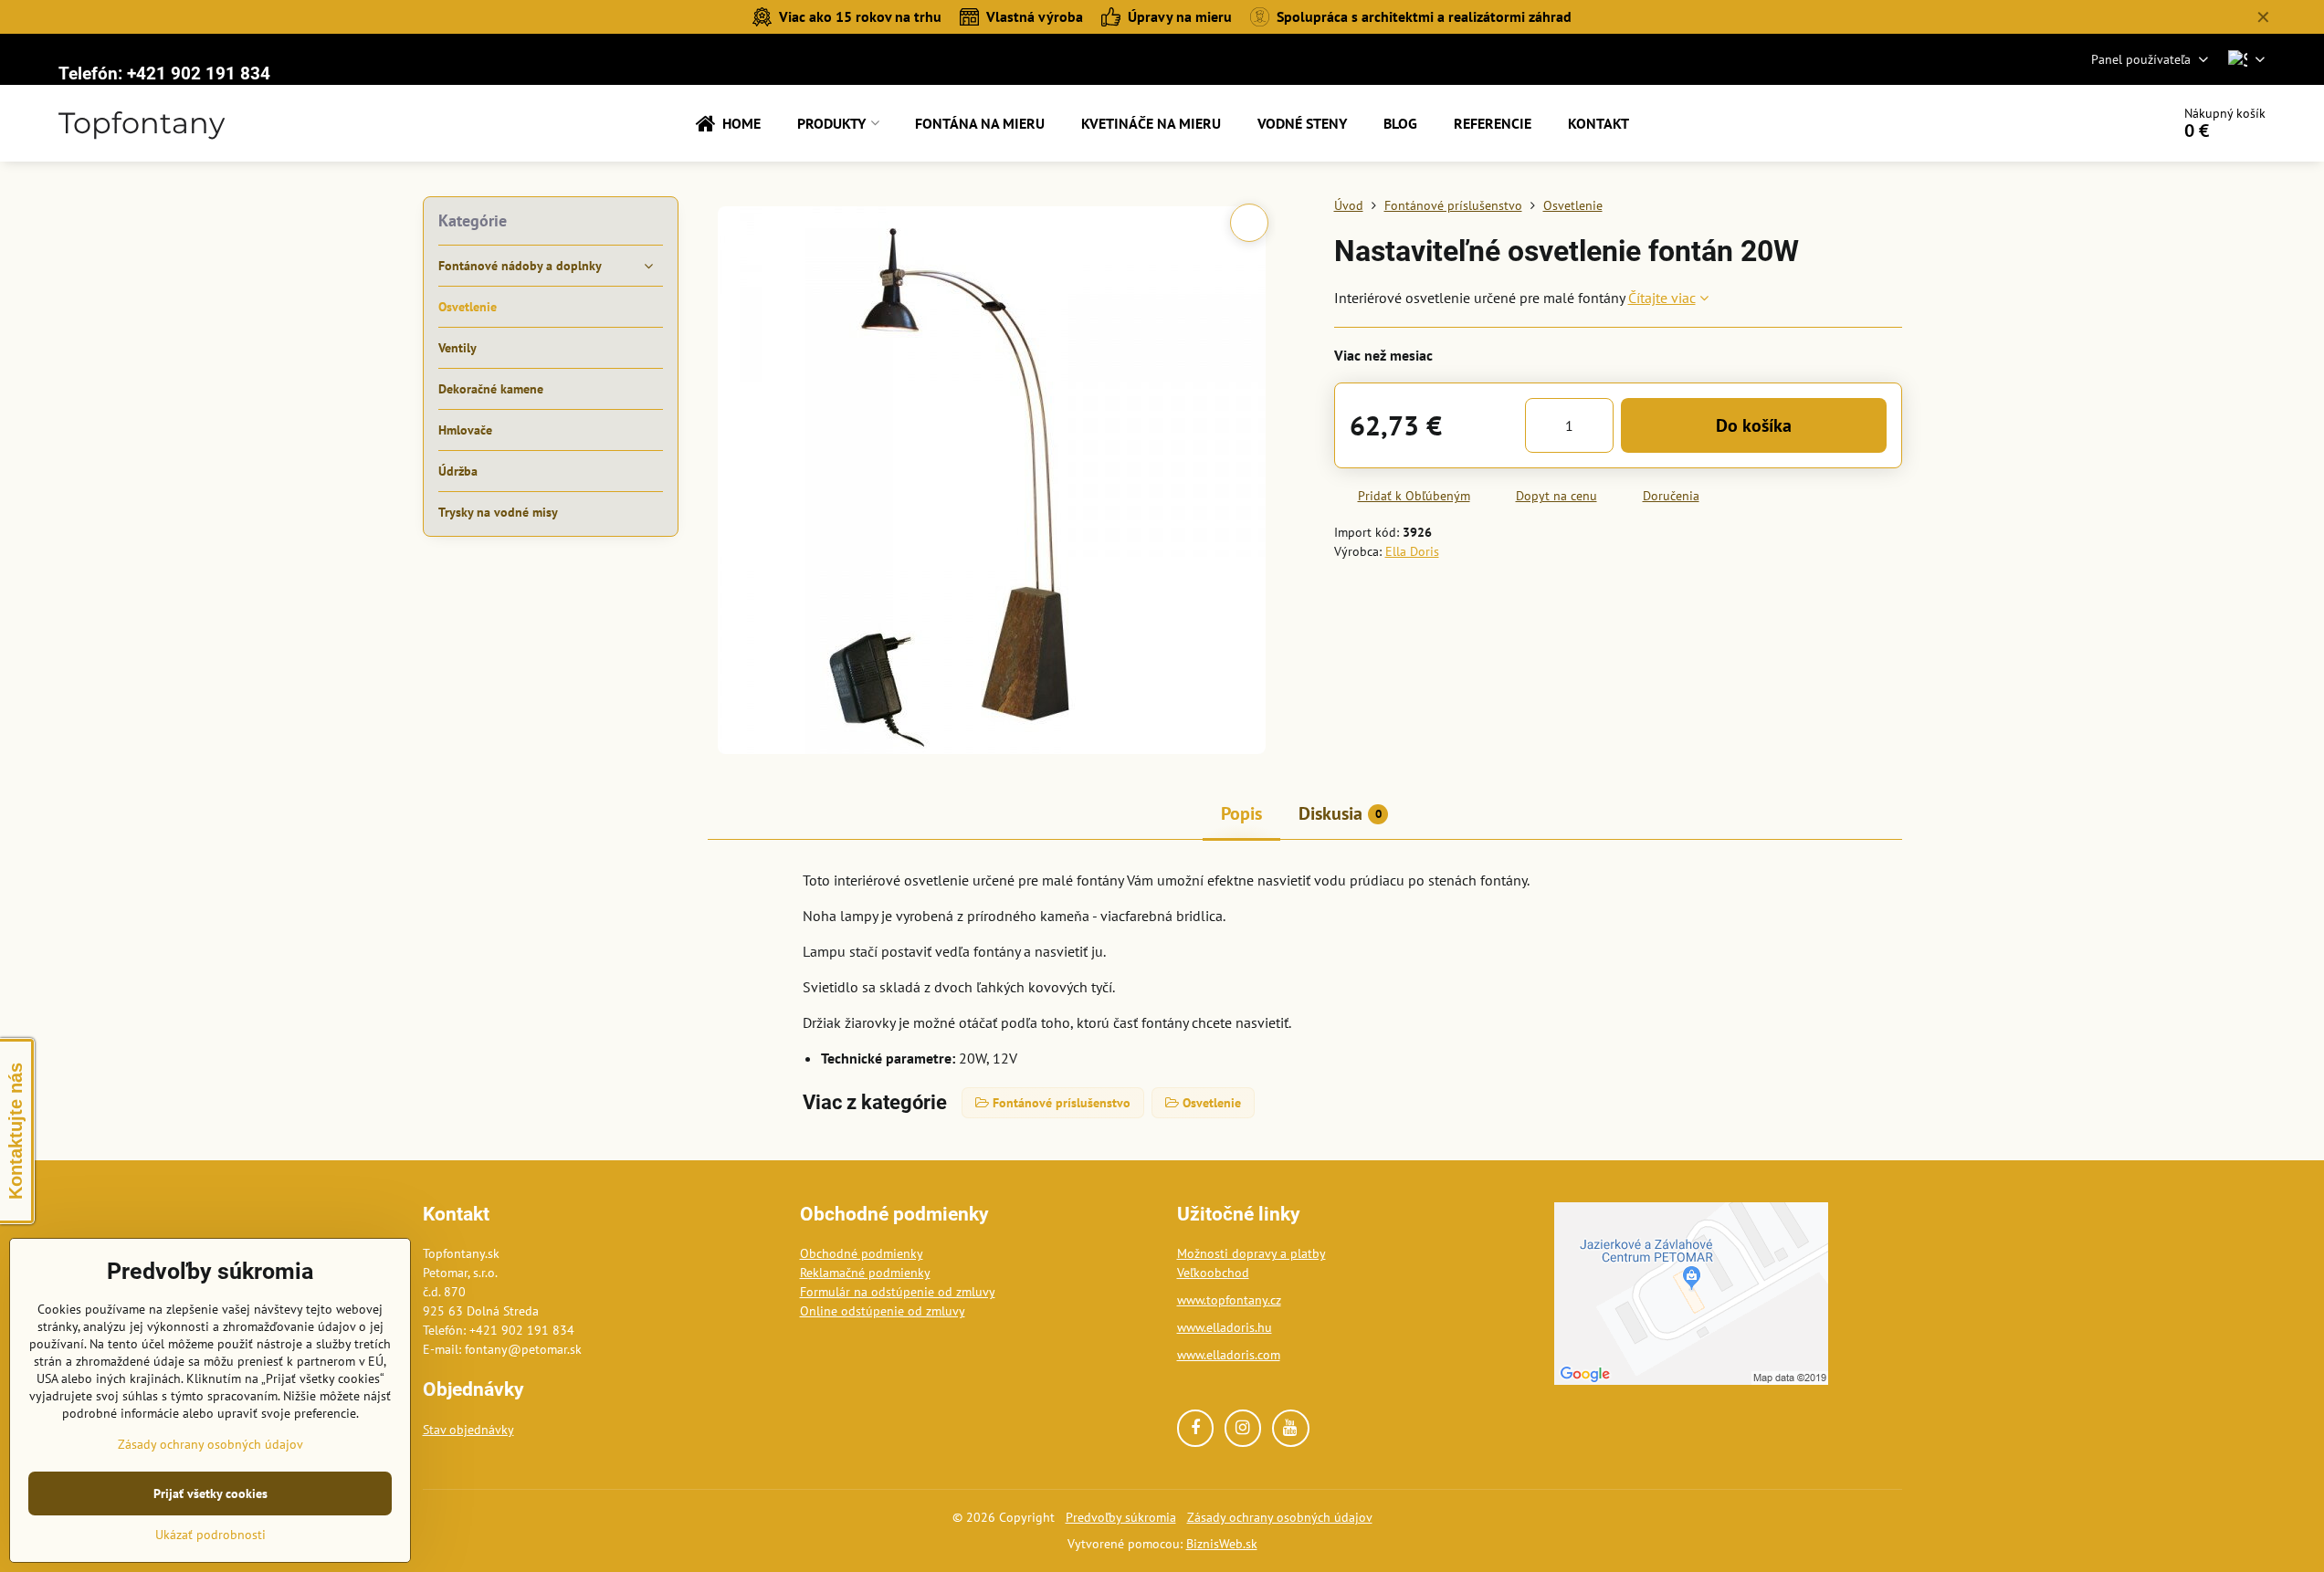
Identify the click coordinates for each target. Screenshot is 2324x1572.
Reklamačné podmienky (865, 1273)
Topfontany (142, 123)
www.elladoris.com (1229, 1355)
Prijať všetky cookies (210, 1493)
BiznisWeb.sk (1222, 1544)
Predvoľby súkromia (1121, 1517)
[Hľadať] (2105, 123)
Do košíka (1754, 425)
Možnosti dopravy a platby (1251, 1253)
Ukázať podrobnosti (210, 1535)
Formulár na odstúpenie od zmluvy (898, 1292)
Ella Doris (1412, 551)
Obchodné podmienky (862, 1253)
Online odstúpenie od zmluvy (883, 1311)
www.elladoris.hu (1225, 1327)
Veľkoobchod (1213, 1273)
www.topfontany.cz (1229, 1300)
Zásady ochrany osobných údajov (1280, 1517)
